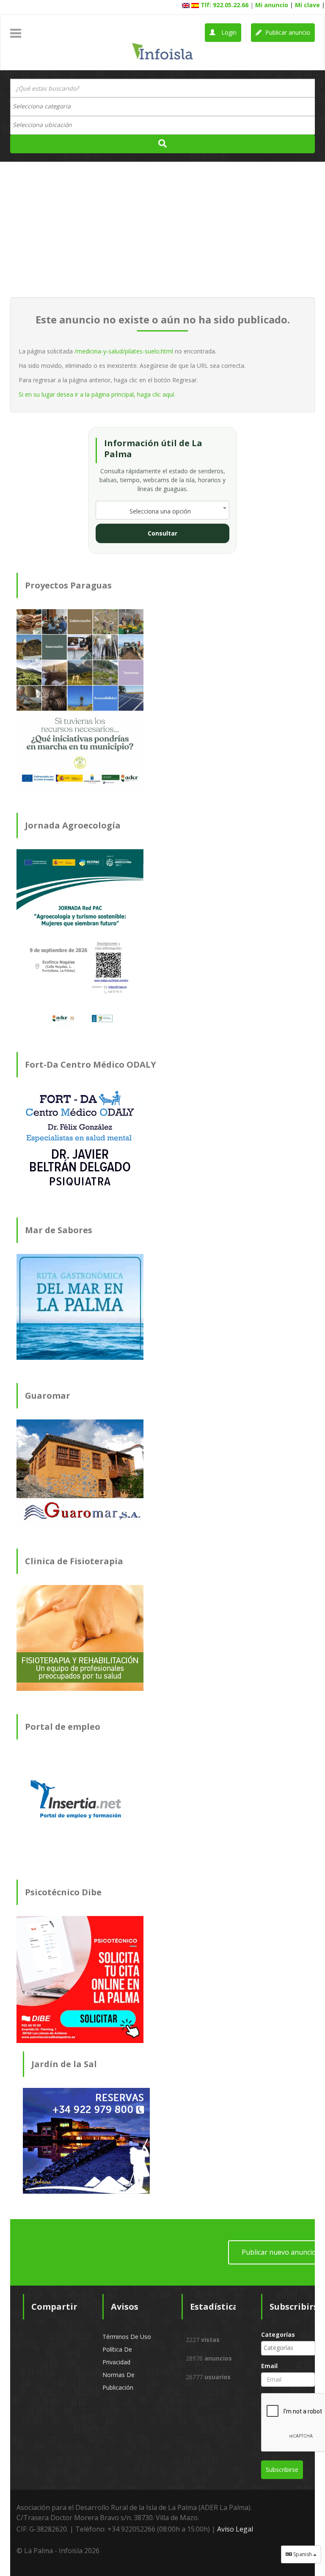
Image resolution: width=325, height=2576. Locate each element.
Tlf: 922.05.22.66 (224, 5)
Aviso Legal (235, 2529)
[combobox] (162, 107)
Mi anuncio (272, 5)
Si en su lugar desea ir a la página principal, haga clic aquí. (97, 394)
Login (228, 32)
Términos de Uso (127, 2337)
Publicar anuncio (287, 32)
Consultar (162, 533)
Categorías (278, 2334)
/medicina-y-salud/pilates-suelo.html (124, 351)
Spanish (303, 2554)
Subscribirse (282, 2470)
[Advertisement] (162, 229)
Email (269, 2366)
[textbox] (46, 106)
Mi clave (307, 5)
